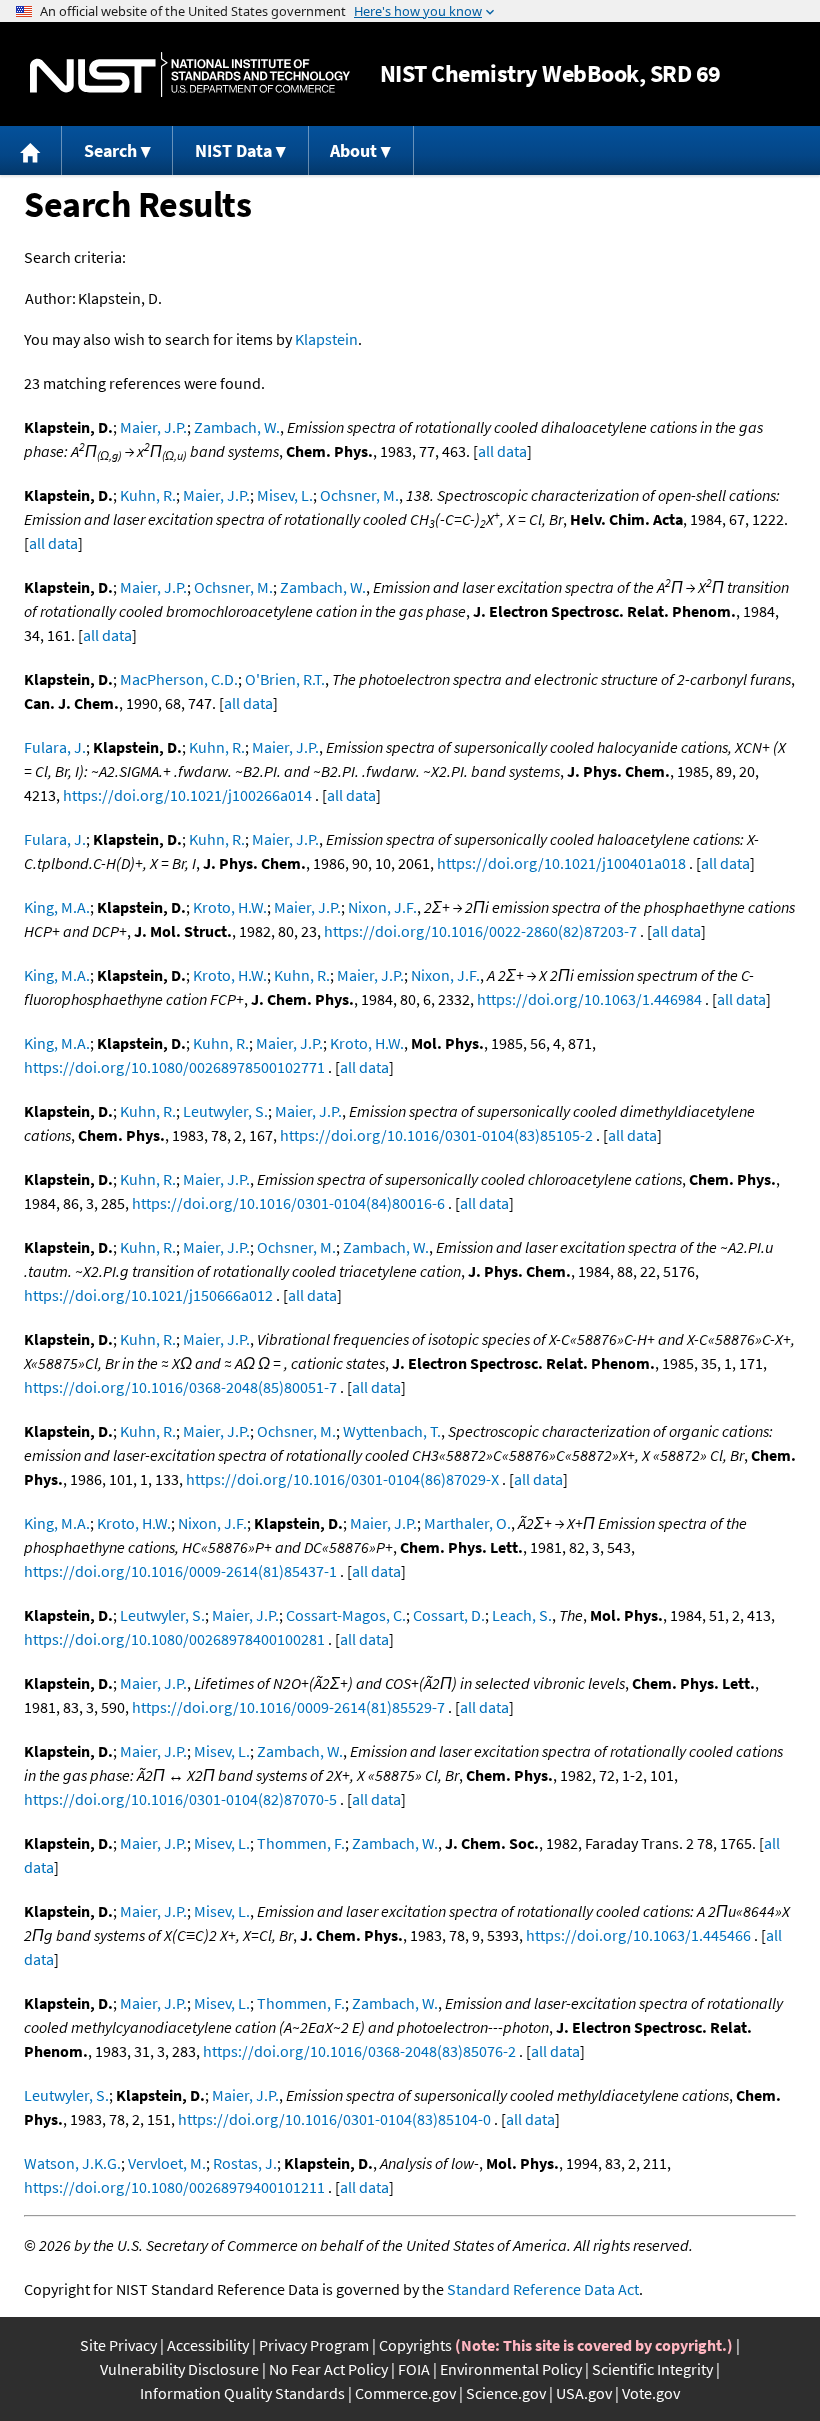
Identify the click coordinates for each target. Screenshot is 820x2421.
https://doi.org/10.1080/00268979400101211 (174, 2187)
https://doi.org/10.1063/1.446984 (589, 999)
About (353, 150)
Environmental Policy (511, 2369)
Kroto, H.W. (230, 907)
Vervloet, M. (167, 2163)
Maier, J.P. (153, 427)
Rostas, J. (245, 2163)
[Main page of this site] (31, 150)
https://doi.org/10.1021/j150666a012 (148, 1295)
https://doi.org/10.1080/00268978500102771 (174, 1067)
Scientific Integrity (652, 2369)
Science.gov (506, 2393)
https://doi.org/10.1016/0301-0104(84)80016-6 (288, 1203)
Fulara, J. (55, 747)
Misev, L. (285, 495)
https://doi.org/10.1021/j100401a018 (561, 863)
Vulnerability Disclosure (179, 2369)
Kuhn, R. (148, 495)
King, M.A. (57, 907)
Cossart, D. (449, 1615)
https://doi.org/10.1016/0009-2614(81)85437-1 (180, 1571)
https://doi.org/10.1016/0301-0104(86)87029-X (342, 1479)
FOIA (414, 2369)
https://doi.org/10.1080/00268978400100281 (174, 1639)
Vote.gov (651, 2393)
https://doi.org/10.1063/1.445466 (638, 1935)
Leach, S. (522, 1615)
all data (502, 451)
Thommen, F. (301, 1843)
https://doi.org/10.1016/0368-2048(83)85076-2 (359, 2051)
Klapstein (326, 339)
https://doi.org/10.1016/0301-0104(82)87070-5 (180, 1799)
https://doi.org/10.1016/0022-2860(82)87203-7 (480, 931)
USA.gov (584, 2393)
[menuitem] (31, 150)
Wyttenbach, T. (392, 1431)
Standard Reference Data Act (543, 2289)
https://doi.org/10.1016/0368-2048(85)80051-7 (180, 1387)
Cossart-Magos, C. (346, 1615)
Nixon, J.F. (382, 907)
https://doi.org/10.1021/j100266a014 (187, 795)
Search (110, 150)
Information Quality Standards (242, 2393)
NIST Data (233, 150)
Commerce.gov (405, 2393)
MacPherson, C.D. (179, 679)
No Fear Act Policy (328, 2369)
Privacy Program (314, 2345)
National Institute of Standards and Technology (190, 74)
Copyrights (415, 2345)
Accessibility (208, 2345)
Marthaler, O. (467, 1523)
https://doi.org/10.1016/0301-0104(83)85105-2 (436, 1135)
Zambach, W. (237, 427)
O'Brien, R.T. (285, 679)
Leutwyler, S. (225, 1111)
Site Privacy (118, 2345)
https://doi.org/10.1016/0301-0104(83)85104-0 (334, 2119)
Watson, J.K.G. (72, 2163)
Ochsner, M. (359, 495)
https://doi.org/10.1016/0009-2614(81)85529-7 (288, 1707)
